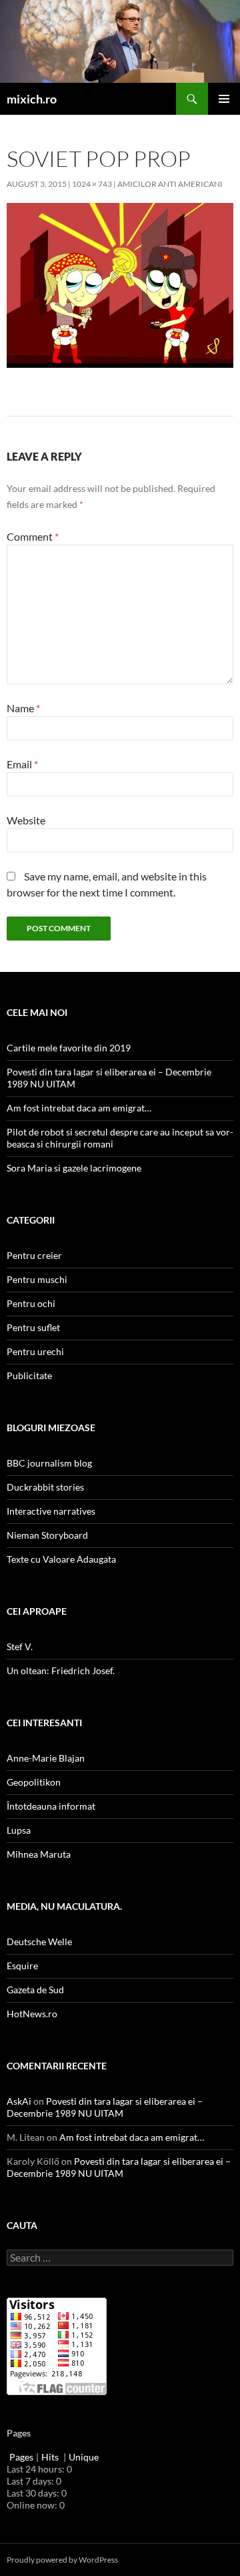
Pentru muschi (37, 1279)
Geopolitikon (34, 1782)
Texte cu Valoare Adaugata (61, 1559)
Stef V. (20, 1646)
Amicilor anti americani (170, 184)
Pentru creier (34, 1255)
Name (23, 708)
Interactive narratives (51, 1511)
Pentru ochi (31, 1303)
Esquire (22, 1966)
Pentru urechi (35, 1351)
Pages (21, 2457)
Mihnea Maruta (39, 1854)
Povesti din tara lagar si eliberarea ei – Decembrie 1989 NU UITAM (105, 2107)
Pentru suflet (33, 1327)
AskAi (19, 2101)
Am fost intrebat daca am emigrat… (79, 1108)
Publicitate (29, 1375)
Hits (51, 2457)
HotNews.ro (32, 2014)
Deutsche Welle (39, 1942)
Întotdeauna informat (51, 1806)
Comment (33, 536)
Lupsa (19, 1830)
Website (26, 820)
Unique (84, 2457)
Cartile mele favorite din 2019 (69, 1048)
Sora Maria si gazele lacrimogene (74, 1168)
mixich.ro (32, 99)
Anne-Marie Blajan (46, 1758)
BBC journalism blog (49, 1463)
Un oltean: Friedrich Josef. (61, 1670)
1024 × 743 (92, 184)
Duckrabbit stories (45, 1487)
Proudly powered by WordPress (62, 2560)
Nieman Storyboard (47, 1535)
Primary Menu (224, 99)
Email (22, 764)
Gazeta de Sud (35, 1990)
